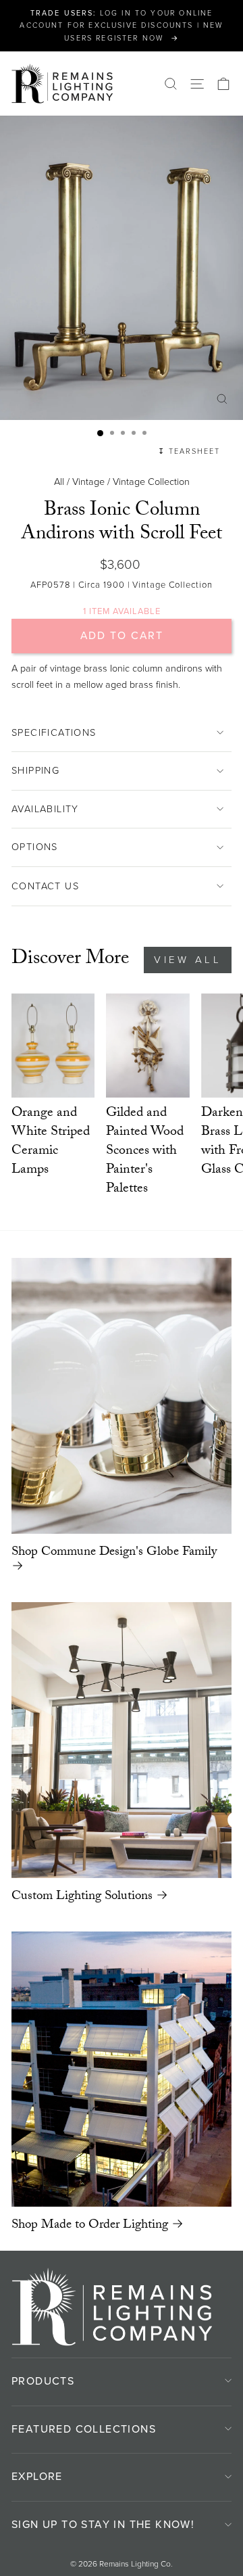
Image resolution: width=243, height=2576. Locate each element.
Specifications (54, 732)
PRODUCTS (43, 2381)
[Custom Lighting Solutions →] (122, 1740)
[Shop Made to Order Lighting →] (122, 2069)
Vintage (88, 482)
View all (188, 960)
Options (35, 847)
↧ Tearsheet (189, 451)
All (59, 482)
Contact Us (45, 886)
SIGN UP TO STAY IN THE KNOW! (103, 2524)
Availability (45, 809)
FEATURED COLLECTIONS (84, 2429)
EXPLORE (37, 2476)
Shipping (35, 770)
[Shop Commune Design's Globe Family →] (122, 1396)
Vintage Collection (151, 482)
